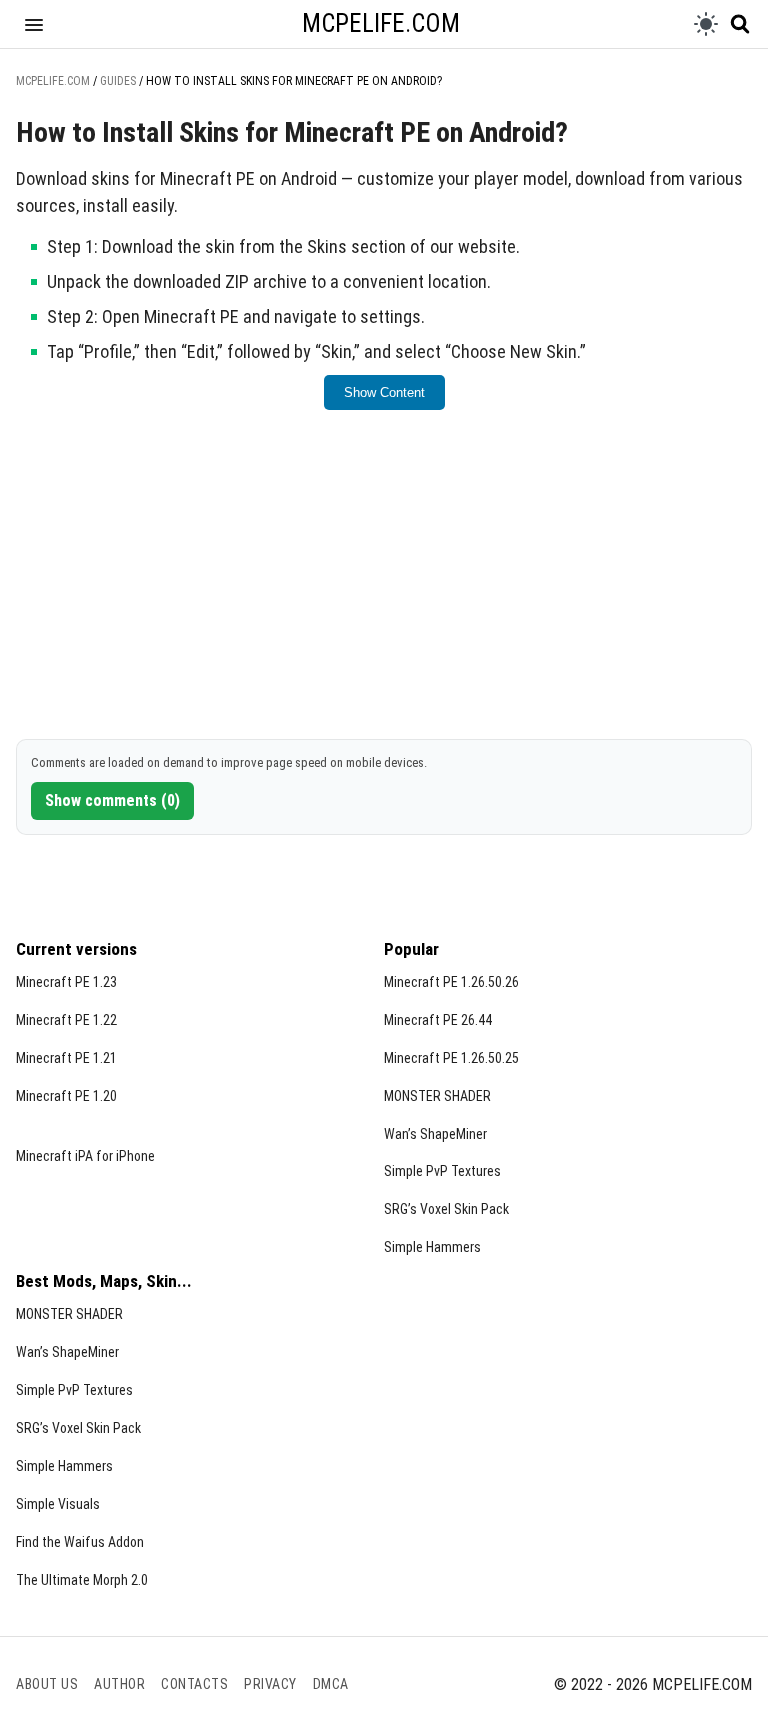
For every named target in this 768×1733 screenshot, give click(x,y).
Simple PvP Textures (442, 1171)
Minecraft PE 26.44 (438, 1020)
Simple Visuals (58, 1504)
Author (119, 1684)
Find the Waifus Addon (80, 1542)
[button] (34, 24)
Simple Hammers (432, 1247)
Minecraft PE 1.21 (66, 1058)
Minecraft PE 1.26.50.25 (451, 1058)
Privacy (270, 1684)
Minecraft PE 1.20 (66, 1096)
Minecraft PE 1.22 (66, 1020)
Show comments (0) (112, 800)
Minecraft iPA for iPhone (85, 1156)
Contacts (194, 1684)
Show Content (384, 392)
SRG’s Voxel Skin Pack (446, 1209)
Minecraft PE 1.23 (66, 982)
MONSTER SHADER (437, 1096)
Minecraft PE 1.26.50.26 (451, 982)
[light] (706, 24)
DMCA (331, 1684)
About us (47, 1684)
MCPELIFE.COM (381, 23)
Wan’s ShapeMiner (435, 1134)
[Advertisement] (384, 585)
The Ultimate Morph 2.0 (82, 1580)
